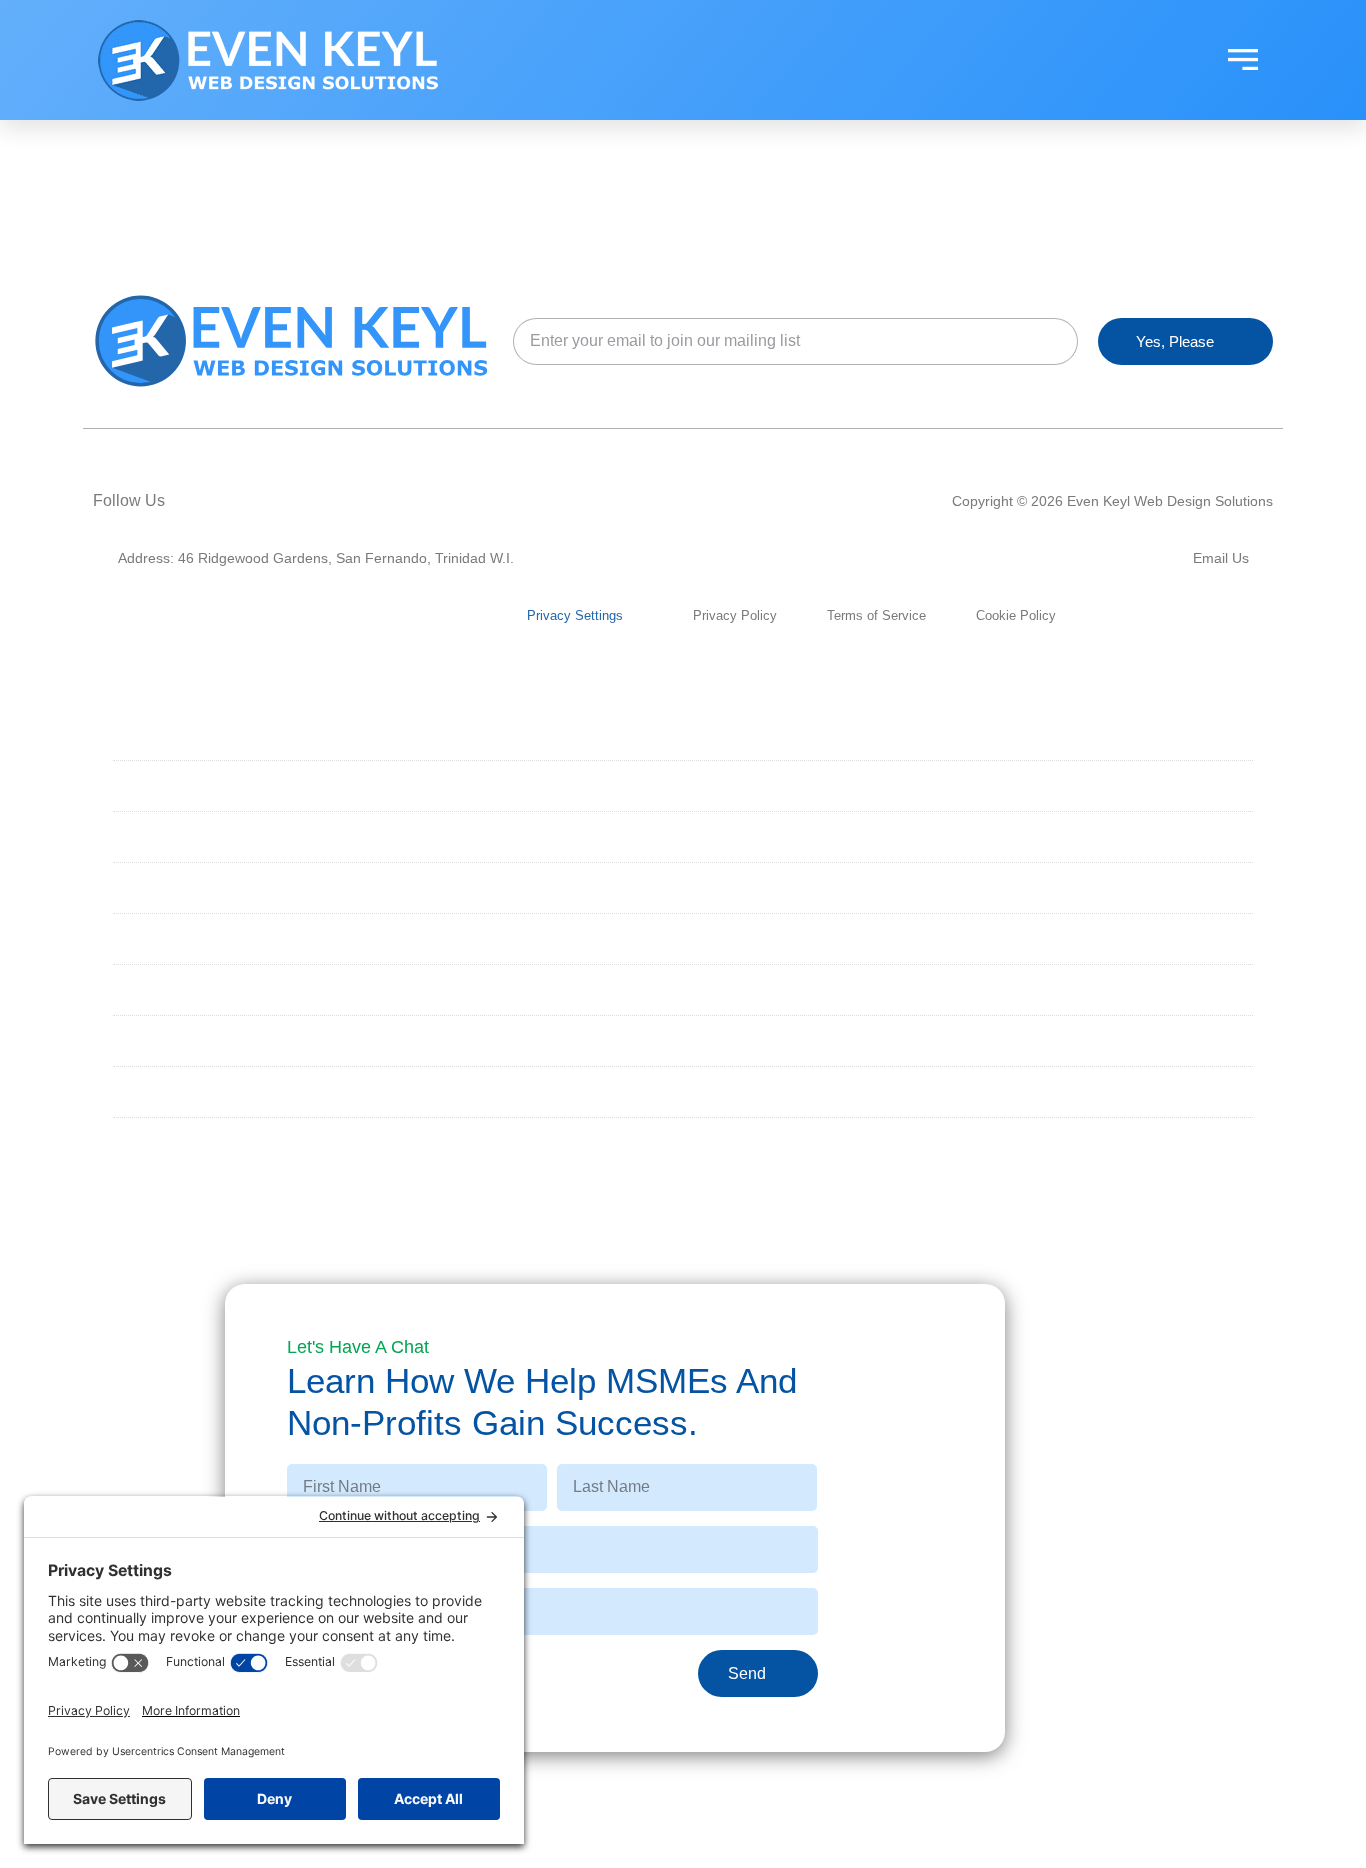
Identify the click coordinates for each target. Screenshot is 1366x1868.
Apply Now (167, 1142)
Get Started (175, 887)
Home (146, 734)
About (149, 785)
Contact (159, 1091)
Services (161, 836)
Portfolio (166, 938)
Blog (144, 1040)
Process (160, 989)
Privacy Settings (575, 615)
